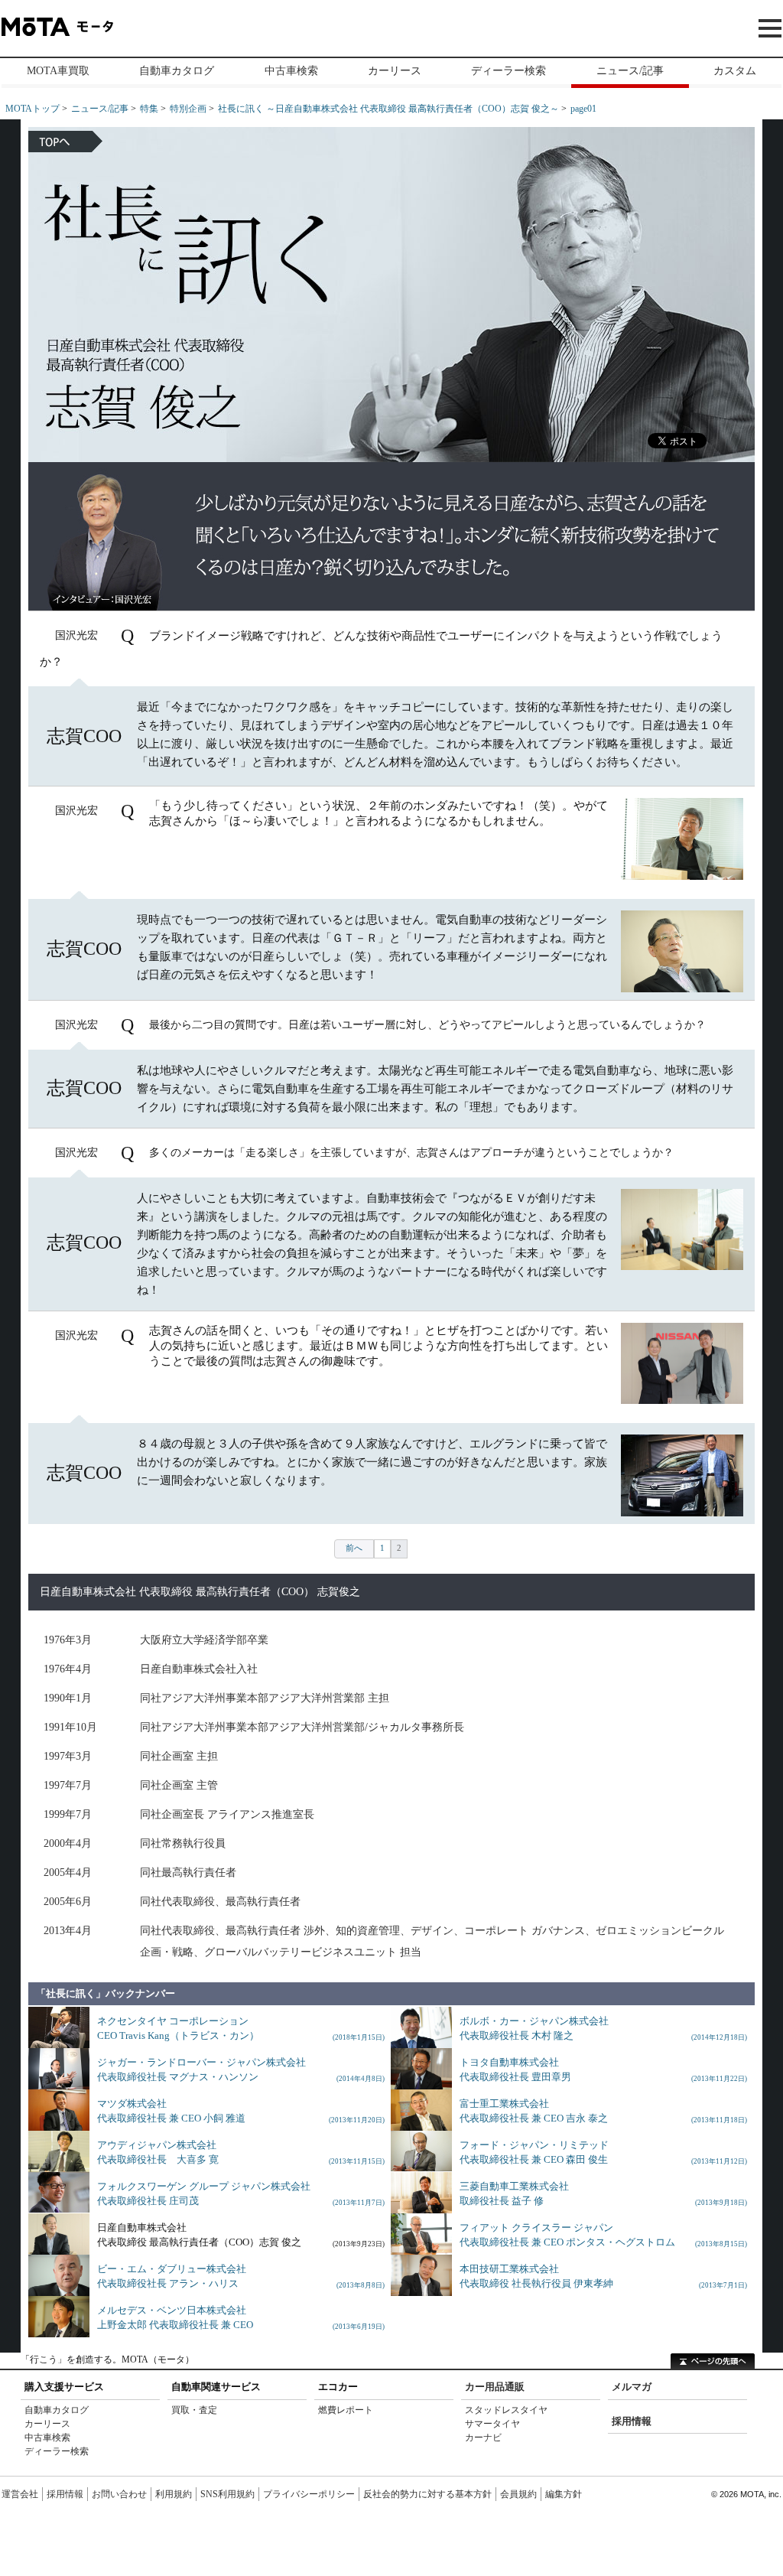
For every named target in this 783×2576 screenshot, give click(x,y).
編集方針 (564, 2494)
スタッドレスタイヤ (506, 2410)
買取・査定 (194, 2410)
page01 (583, 109)
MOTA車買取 (58, 71)
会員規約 (518, 2494)
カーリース (395, 71)
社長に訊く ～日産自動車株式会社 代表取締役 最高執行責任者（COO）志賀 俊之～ (388, 109)
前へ (354, 1548)
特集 (149, 109)
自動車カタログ (177, 71)
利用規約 (174, 2494)
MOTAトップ (32, 109)
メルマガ (632, 2387)
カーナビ (483, 2438)
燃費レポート (346, 2410)
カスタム (735, 71)
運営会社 (20, 2494)
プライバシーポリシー (309, 2494)
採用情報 (632, 2421)
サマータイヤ (492, 2424)
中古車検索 (291, 71)
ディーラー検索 (508, 71)
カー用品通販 (495, 2387)
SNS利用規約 (227, 2494)
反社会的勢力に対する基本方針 (427, 2494)
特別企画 (188, 109)
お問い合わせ (119, 2494)
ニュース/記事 (630, 71)
